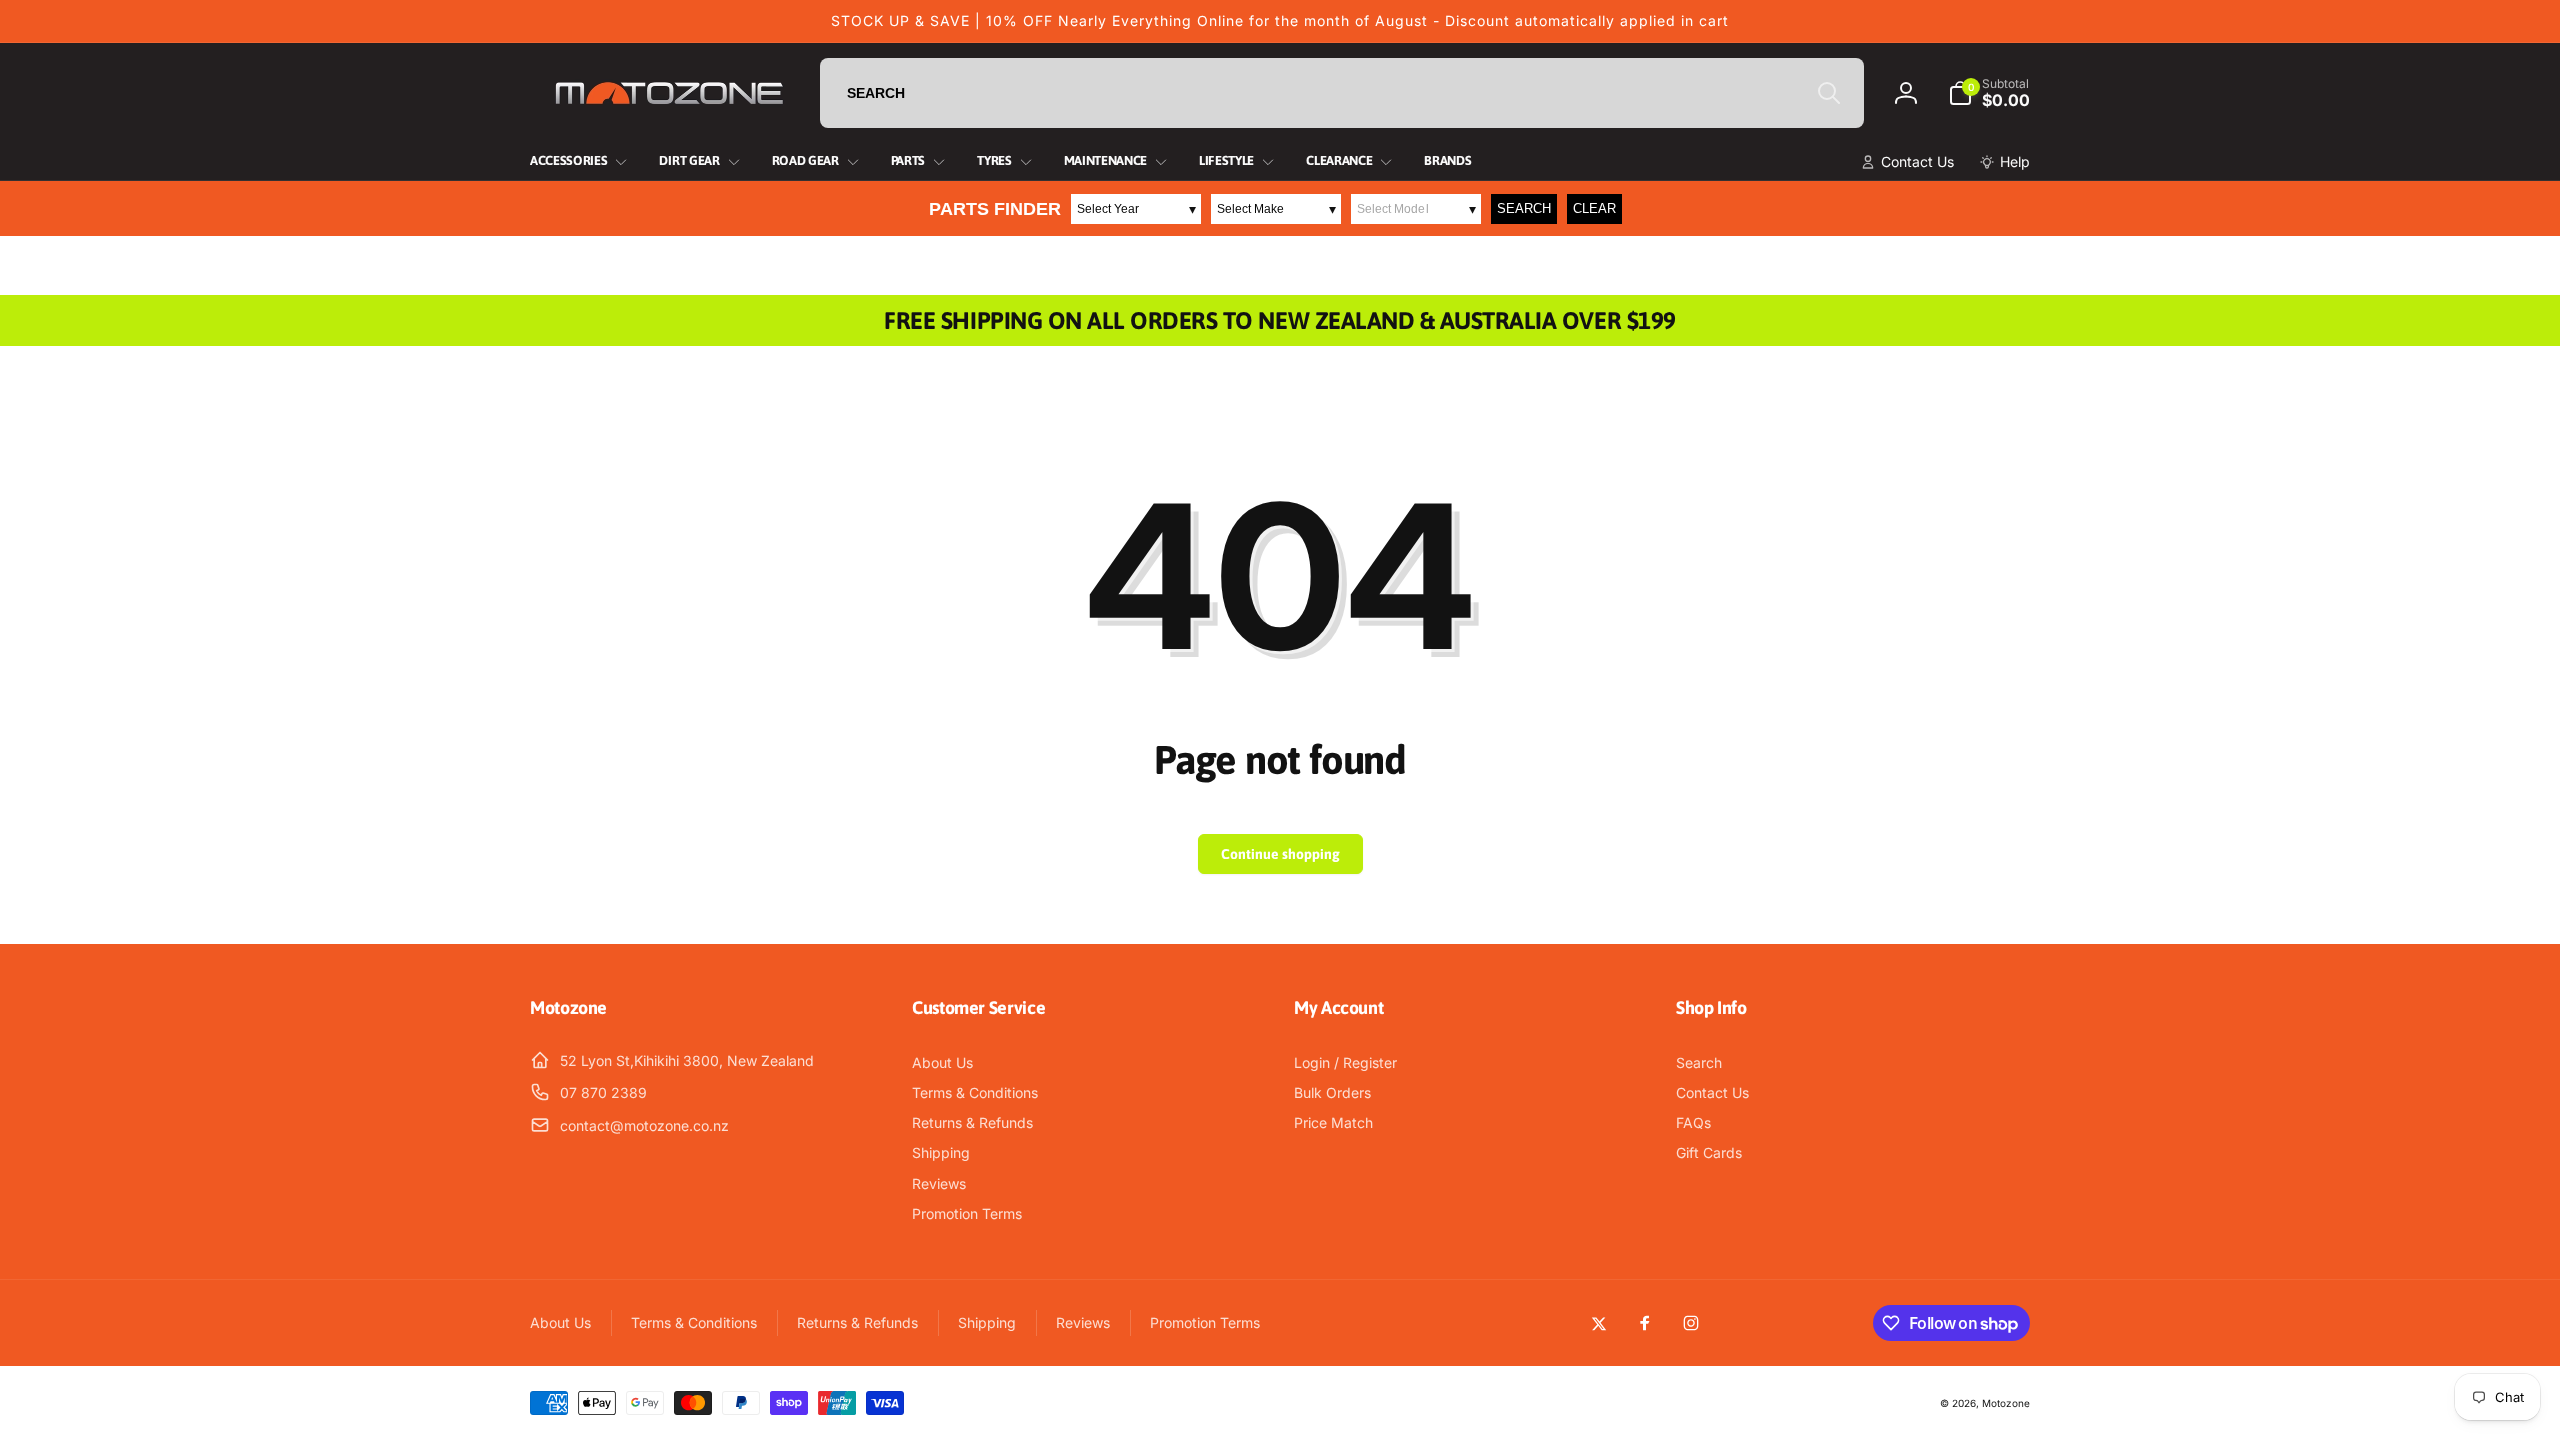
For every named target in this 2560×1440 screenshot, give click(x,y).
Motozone (2006, 1403)
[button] (1989, 93)
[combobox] (1342, 93)
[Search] (1829, 93)
